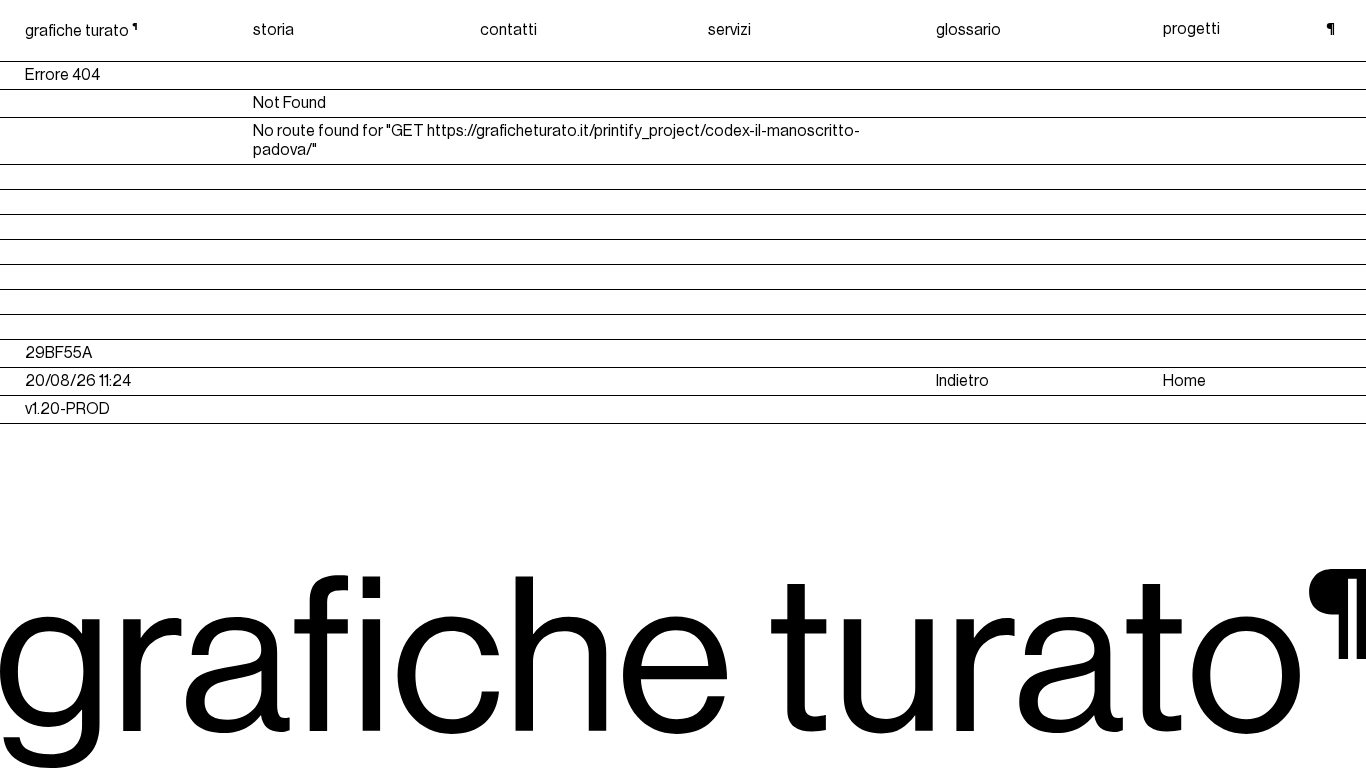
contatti (508, 30)
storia (273, 30)
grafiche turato (81, 31)
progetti (1191, 29)
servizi (729, 30)
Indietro (962, 381)
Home (1184, 381)
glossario (968, 30)
